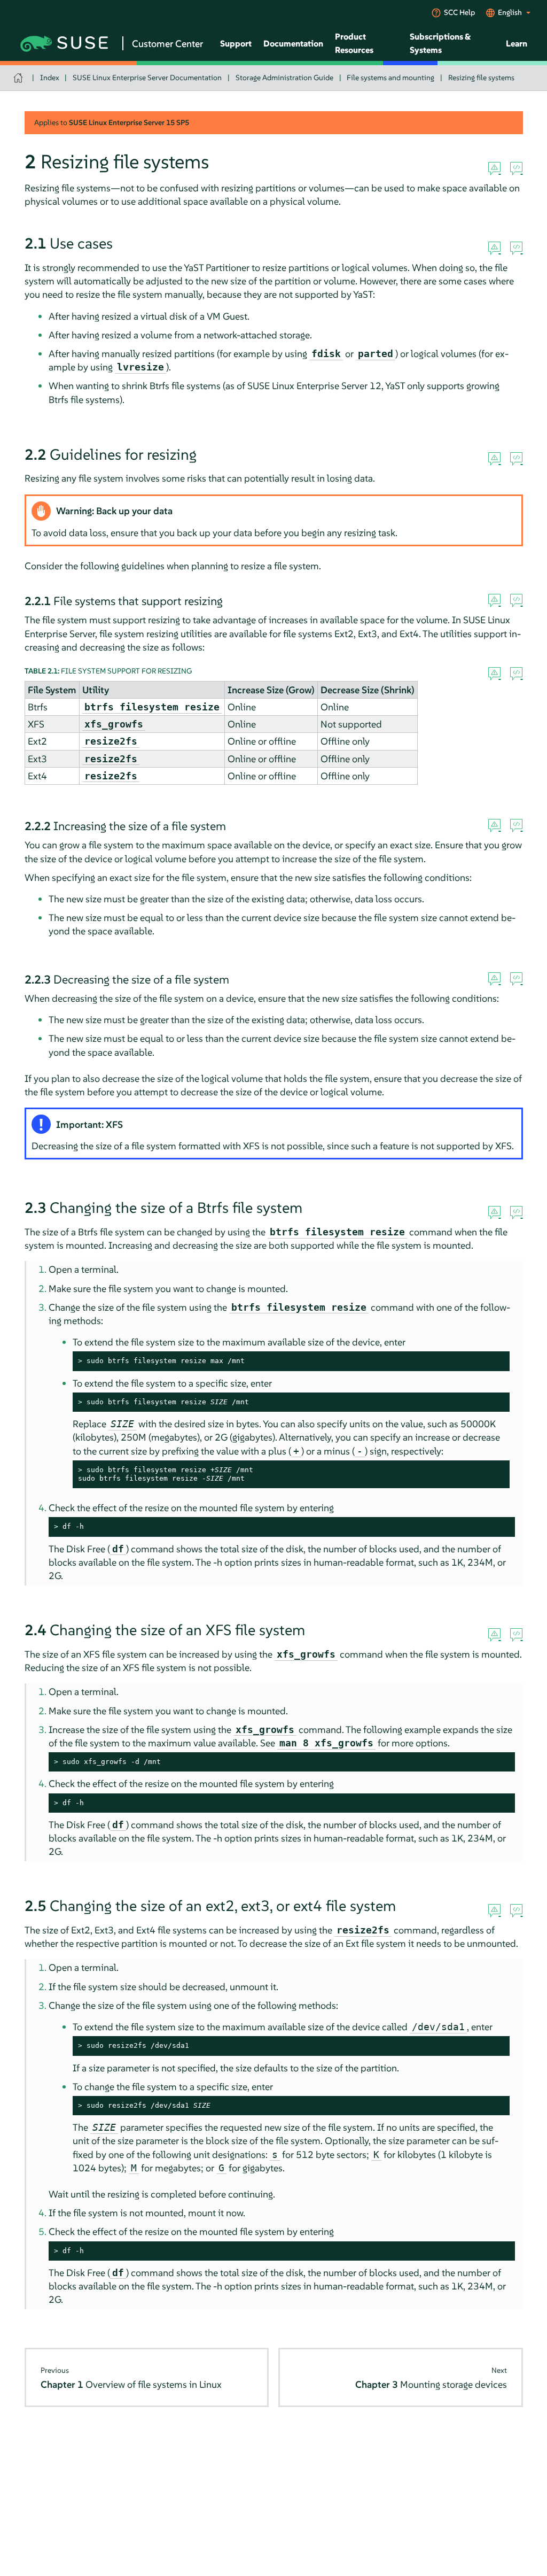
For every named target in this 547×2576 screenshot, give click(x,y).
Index (50, 78)
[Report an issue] (494, 169)
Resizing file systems (481, 78)
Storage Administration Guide (284, 78)
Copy (495, 1361)
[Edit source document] (516, 169)
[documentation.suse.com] (19, 78)
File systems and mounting (390, 78)
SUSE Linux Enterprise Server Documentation (147, 78)
